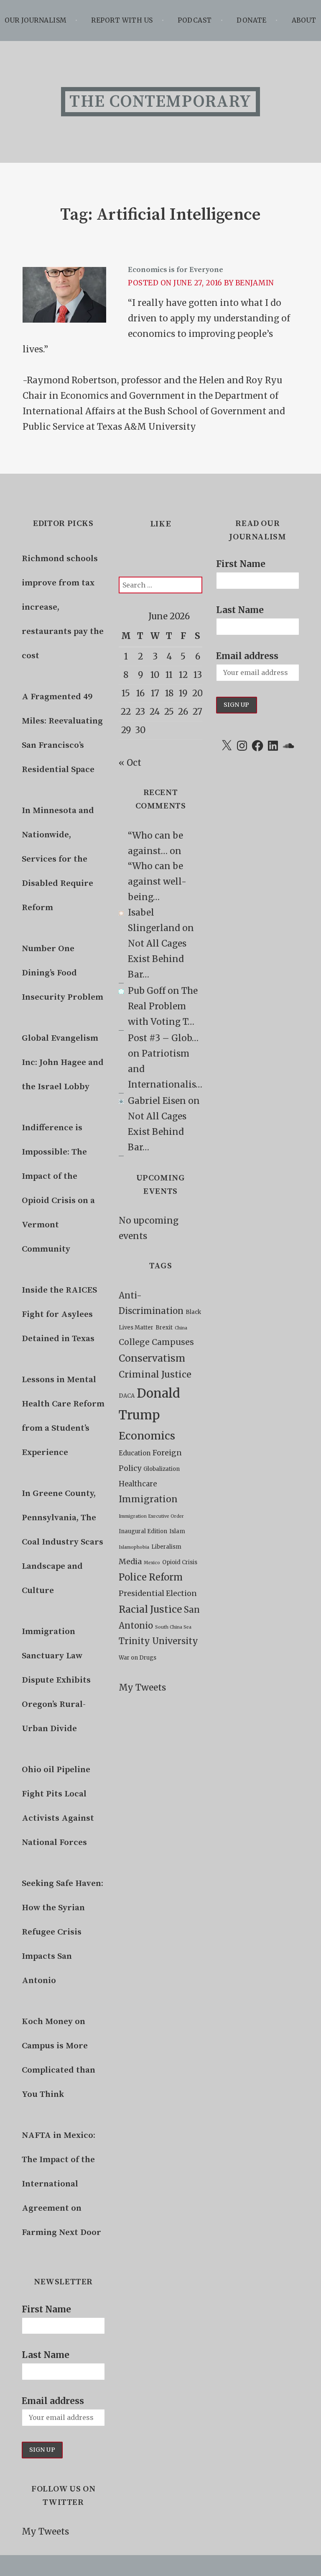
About (304, 20)
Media (130, 1561)
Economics (147, 1436)
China (181, 1328)
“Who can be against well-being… (157, 882)
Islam (177, 1531)
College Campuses (156, 1342)
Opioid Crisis (180, 1562)
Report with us (122, 20)
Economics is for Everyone (176, 270)
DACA (127, 1396)
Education (135, 1453)
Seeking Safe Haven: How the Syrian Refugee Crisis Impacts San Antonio (62, 1932)
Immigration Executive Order (151, 1516)
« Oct (130, 763)
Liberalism (166, 1547)
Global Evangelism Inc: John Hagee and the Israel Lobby (63, 1062)
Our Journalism (36, 20)
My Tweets (45, 2532)
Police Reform (151, 1577)
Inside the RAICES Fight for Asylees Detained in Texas (59, 1314)
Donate (252, 20)
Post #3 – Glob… (163, 1038)
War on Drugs (138, 1658)
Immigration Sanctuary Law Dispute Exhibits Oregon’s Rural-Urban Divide (56, 1680)
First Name (46, 2309)
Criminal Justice (155, 1374)
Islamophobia (134, 1547)
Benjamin (255, 283)
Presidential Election (158, 1593)
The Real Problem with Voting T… (163, 1006)
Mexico (152, 1563)
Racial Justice (150, 1609)
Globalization (162, 1469)
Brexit (164, 1328)
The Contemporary (160, 102)
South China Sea (173, 1627)
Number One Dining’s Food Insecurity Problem (62, 973)
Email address (53, 2401)
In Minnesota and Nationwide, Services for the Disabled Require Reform (58, 859)
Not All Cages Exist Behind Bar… (157, 959)
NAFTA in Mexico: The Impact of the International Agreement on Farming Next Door (61, 2184)
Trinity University (158, 1641)
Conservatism (152, 1358)
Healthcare (138, 1484)
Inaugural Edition (143, 1531)
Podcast (195, 20)
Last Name (46, 2355)
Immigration (148, 1499)
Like (160, 524)
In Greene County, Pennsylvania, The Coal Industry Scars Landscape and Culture (62, 1542)
